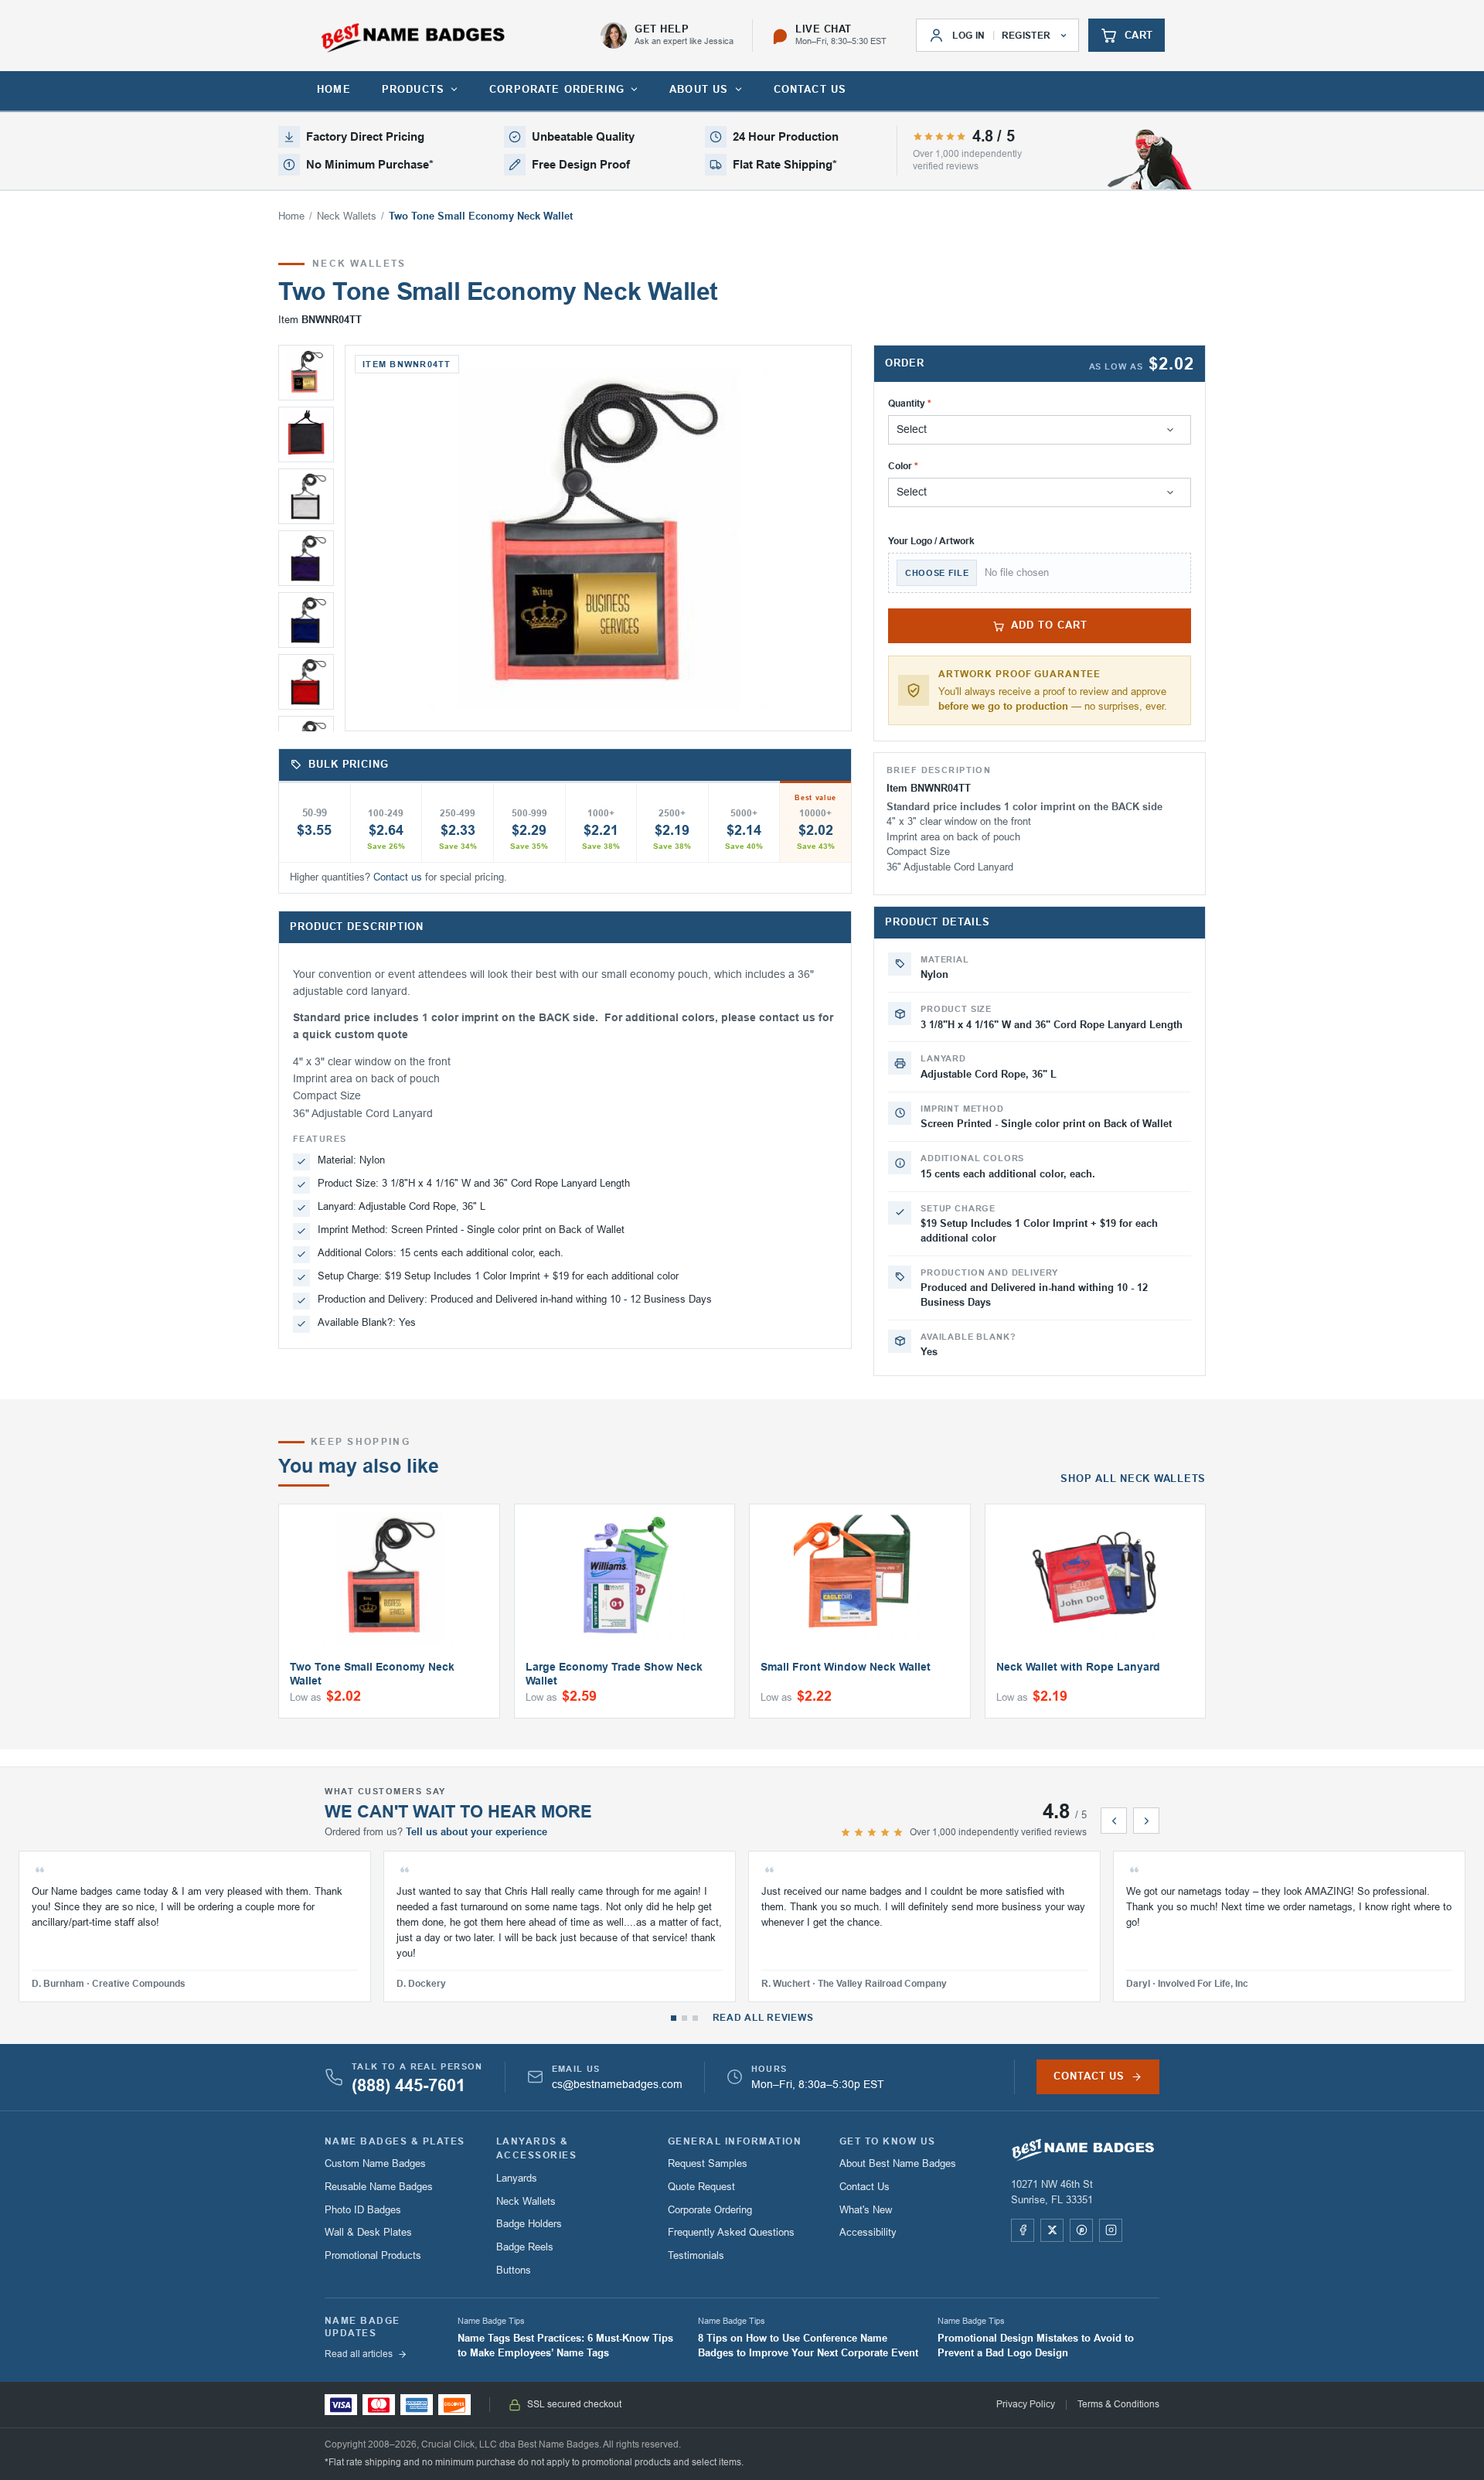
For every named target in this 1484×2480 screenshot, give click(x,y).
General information (735, 2141)
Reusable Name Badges (379, 2187)
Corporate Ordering (710, 2210)
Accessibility (868, 2232)
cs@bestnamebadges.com (617, 2085)
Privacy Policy (1026, 2404)
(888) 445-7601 (408, 2086)
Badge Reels (525, 2247)
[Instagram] (1111, 2230)
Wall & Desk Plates (368, 2232)
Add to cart (1049, 625)
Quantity (907, 404)
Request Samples (708, 2163)
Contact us (398, 877)
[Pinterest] (1081, 2230)
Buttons (514, 2270)
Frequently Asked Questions (731, 2232)
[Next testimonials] (1146, 1821)
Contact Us (865, 2187)
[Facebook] (1023, 2230)
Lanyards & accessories (536, 2149)
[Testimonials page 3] (695, 2018)
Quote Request (701, 2187)
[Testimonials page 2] (684, 2018)
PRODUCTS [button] (413, 89)
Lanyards (517, 2178)
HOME (334, 89)
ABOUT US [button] (699, 89)
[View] (306, 373)
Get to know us (888, 2141)
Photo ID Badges (363, 2210)
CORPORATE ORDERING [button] (557, 89)
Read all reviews (763, 2018)
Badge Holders (529, 2224)
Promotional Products (373, 2255)
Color (900, 466)
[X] (1052, 2230)
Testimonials (696, 2255)
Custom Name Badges (375, 2163)
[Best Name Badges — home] (413, 38)
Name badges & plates (395, 2141)
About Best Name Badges (898, 2163)
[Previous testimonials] (1114, 1821)
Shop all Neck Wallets (1133, 1479)
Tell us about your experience (477, 1832)
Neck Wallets (347, 216)
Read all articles (359, 2354)
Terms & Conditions (1118, 2404)
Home (291, 216)
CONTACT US (810, 89)
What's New (866, 2210)
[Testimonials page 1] (674, 2018)
